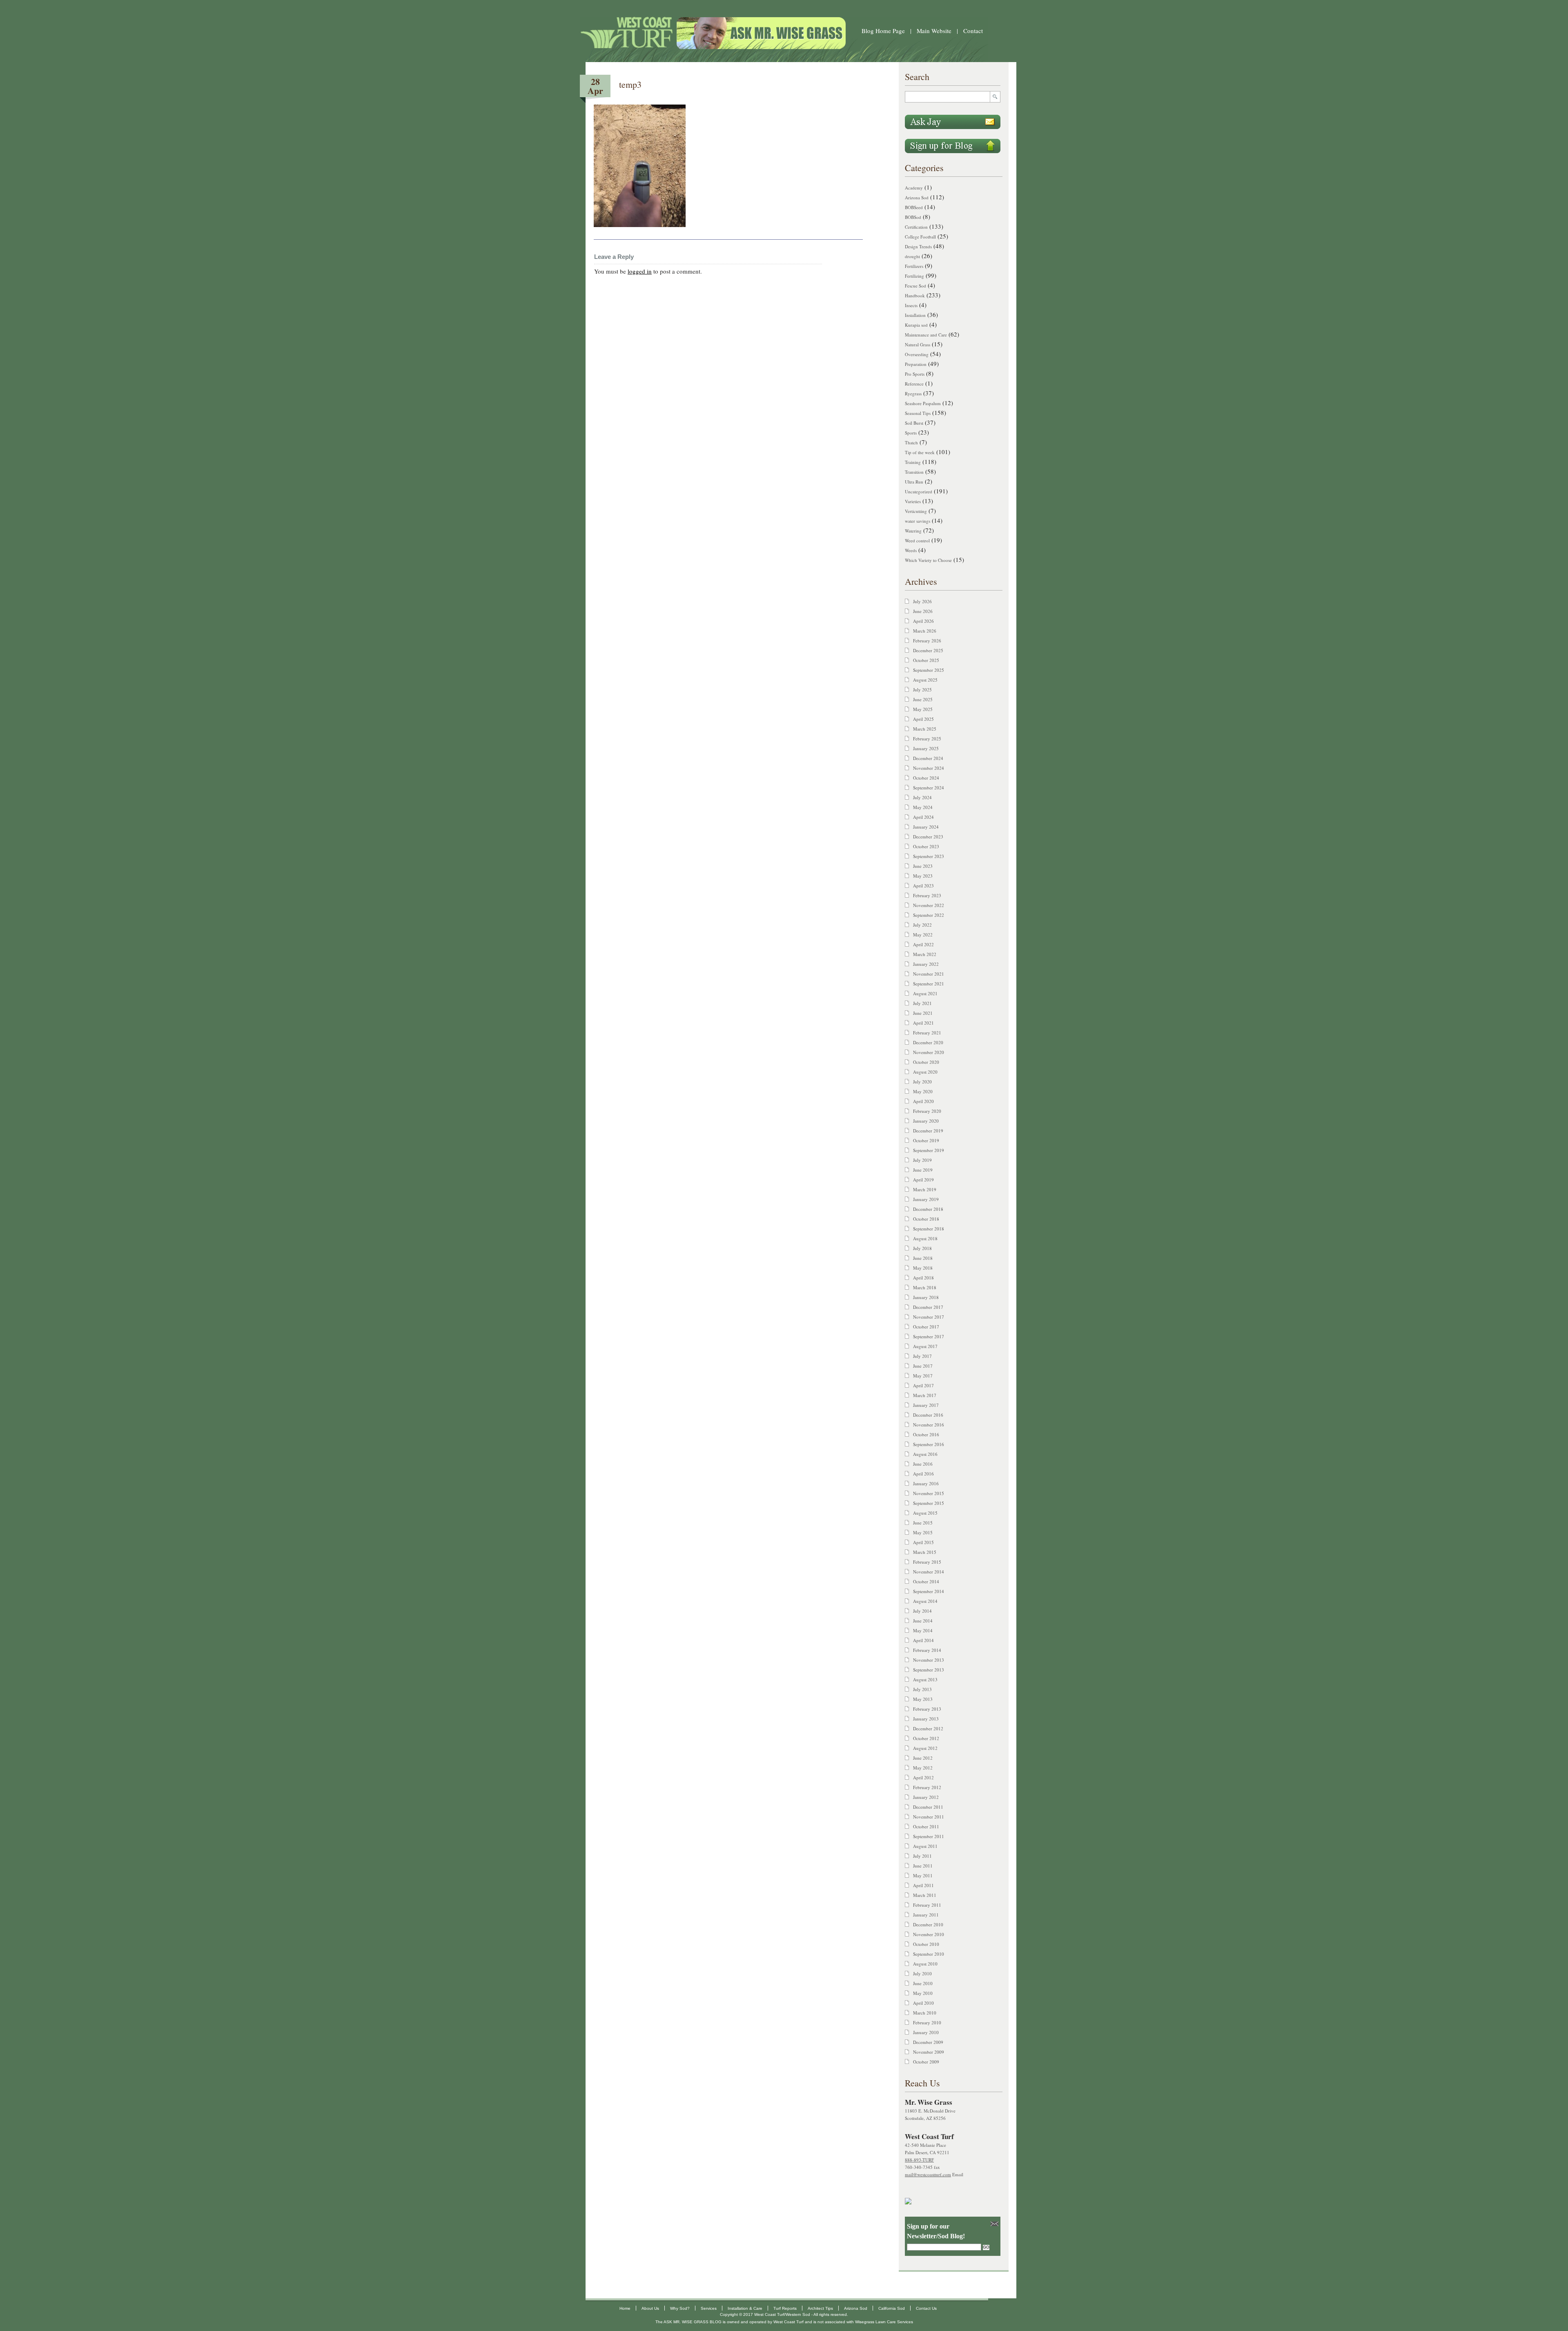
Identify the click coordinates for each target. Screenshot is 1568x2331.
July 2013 (922, 1689)
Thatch (911, 442)
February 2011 (927, 1905)
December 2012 (928, 1728)
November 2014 (929, 1572)
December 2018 (928, 1209)
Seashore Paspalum (923, 403)
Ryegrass (913, 393)
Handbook (915, 295)
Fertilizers (914, 266)
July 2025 (922, 690)
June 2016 (923, 1464)
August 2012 (925, 1748)
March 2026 (925, 631)
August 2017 (925, 1346)
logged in (640, 271)
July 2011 (922, 1856)
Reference (914, 384)
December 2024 (928, 758)
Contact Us (926, 2308)
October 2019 (926, 1140)
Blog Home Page (883, 31)
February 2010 (927, 2022)
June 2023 (923, 866)
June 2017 (923, 1366)
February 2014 (927, 1650)
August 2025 (925, 680)
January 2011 (926, 1915)
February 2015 (927, 1562)
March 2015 (925, 1552)
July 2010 (922, 1973)
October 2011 (926, 1826)
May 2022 (923, 935)
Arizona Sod (917, 197)
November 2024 (929, 768)
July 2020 (922, 1082)
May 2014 (923, 1630)
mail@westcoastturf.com (928, 2174)
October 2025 (926, 660)
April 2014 (923, 1640)
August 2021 (925, 993)
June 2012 (923, 1758)
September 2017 (929, 1336)
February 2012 (927, 1787)
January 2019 (926, 1199)
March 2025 (925, 729)
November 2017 (929, 1317)
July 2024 (922, 797)
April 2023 (923, 886)
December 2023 (928, 837)
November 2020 (929, 1052)
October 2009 (926, 2062)
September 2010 (929, 1954)
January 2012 (926, 1797)
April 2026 (923, 621)
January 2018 (926, 1297)
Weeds (911, 550)
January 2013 (926, 1719)
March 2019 (925, 1189)
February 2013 (927, 1709)
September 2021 (929, 984)
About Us (650, 2308)
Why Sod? (680, 2308)
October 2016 (926, 1434)
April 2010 (923, 2003)
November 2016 (929, 1425)
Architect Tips (820, 2308)
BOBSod (913, 217)
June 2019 (923, 1170)
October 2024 (926, 778)
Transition (914, 472)
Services (709, 2308)
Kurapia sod (916, 325)
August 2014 (925, 1601)
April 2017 (923, 1385)
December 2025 (928, 650)
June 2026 (923, 611)
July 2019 (922, 1160)
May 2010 (923, 1993)
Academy (914, 188)
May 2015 (923, 1532)
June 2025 (923, 699)
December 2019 (928, 1131)
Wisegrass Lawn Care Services (884, 2322)
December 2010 (928, 1924)
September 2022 (929, 915)
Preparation (916, 364)
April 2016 (923, 1474)
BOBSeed (914, 207)
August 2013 (925, 1679)
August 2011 (925, 1846)
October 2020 (926, 1062)
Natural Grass (918, 344)
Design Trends (918, 246)
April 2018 (923, 1278)
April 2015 (923, 1542)
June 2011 (923, 1866)
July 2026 (922, 601)
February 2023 (927, 895)
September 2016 (929, 1444)
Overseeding (917, 354)
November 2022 (929, 905)
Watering (913, 531)
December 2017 (928, 1307)
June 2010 (923, 1983)
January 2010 (926, 2032)
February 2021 (927, 1033)
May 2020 (923, 1091)
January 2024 (926, 827)
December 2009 (928, 2042)
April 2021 (923, 1023)
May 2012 (923, 1768)
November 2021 (929, 974)
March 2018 (925, 1287)
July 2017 (922, 1356)
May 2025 (923, 709)
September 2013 (929, 1670)
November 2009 (929, 2052)
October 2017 (926, 1327)
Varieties (913, 501)
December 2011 (928, 1807)
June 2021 (923, 1013)
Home (625, 2308)
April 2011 (923, 1885)
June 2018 (923, 1258)
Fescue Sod (915, 286)
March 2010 (925, 2013)
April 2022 (923, 944)
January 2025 (926, 748)
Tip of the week (920, 452)
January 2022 (926, 964)
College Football (920, 237)
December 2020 (928, 1042)
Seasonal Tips (918, 413)
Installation (915, 315)
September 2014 (929, 1591)
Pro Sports (915, 374)
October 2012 (926, 1738)
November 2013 (929, 1660)
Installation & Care (745, 2308)
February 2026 (927, 641)
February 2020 (927, 1111)
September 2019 (929, 1150)
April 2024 (923, 817)
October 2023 (926, 846)
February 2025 (927, 739)
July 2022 (922, 925)
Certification (916, 227)
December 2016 (928, 1415)
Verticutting (916, 511)
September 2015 (929, 1503)
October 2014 (926, 1581)
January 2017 (926, 1405)
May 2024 (923, 807)
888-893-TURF (919, 2160)
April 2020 (923, 1101)
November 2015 (929, 1493)
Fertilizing (914, 276)
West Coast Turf (788, 2322)
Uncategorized (919, 491)
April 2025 (923, 719)
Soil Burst (914, 423)
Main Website (934, 31)
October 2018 (926, 1219)
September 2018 (929, 1229)
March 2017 (925, 1395)
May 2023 (923, 876)
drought (912, 256)
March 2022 (925, 954)
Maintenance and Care (926, 335)
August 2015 (925, 1513)
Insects (911, 305)
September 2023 (929, 856)
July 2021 (922, 1003)
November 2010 (929, 1934)
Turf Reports (785, 2308)
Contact (973, 31)
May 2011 (923, 1875)
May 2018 (923, 1268)
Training (913, 462)
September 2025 (929, 670)
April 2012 (923, 1777)
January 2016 (926, 1483)
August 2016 (925, 1454)
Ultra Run (914, 482)
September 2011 (929, 1836)
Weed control (917, 540)
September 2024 (929, 788)
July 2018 (922, 1248)
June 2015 (923, 1523)
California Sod (892, 2308)
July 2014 (922, 1611)
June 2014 (923, 1621)
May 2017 (923, 1376)
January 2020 (926, 1121)
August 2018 (925, 1238)
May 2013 (923, 1699)
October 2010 (926, 1944)
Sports (911, 433)
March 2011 (925, 1895)
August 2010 (925, 1964)
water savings (918, 521)
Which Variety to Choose (928, 560)
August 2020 (925, 1072)
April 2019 (923, 1180)
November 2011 (929, 1817)
